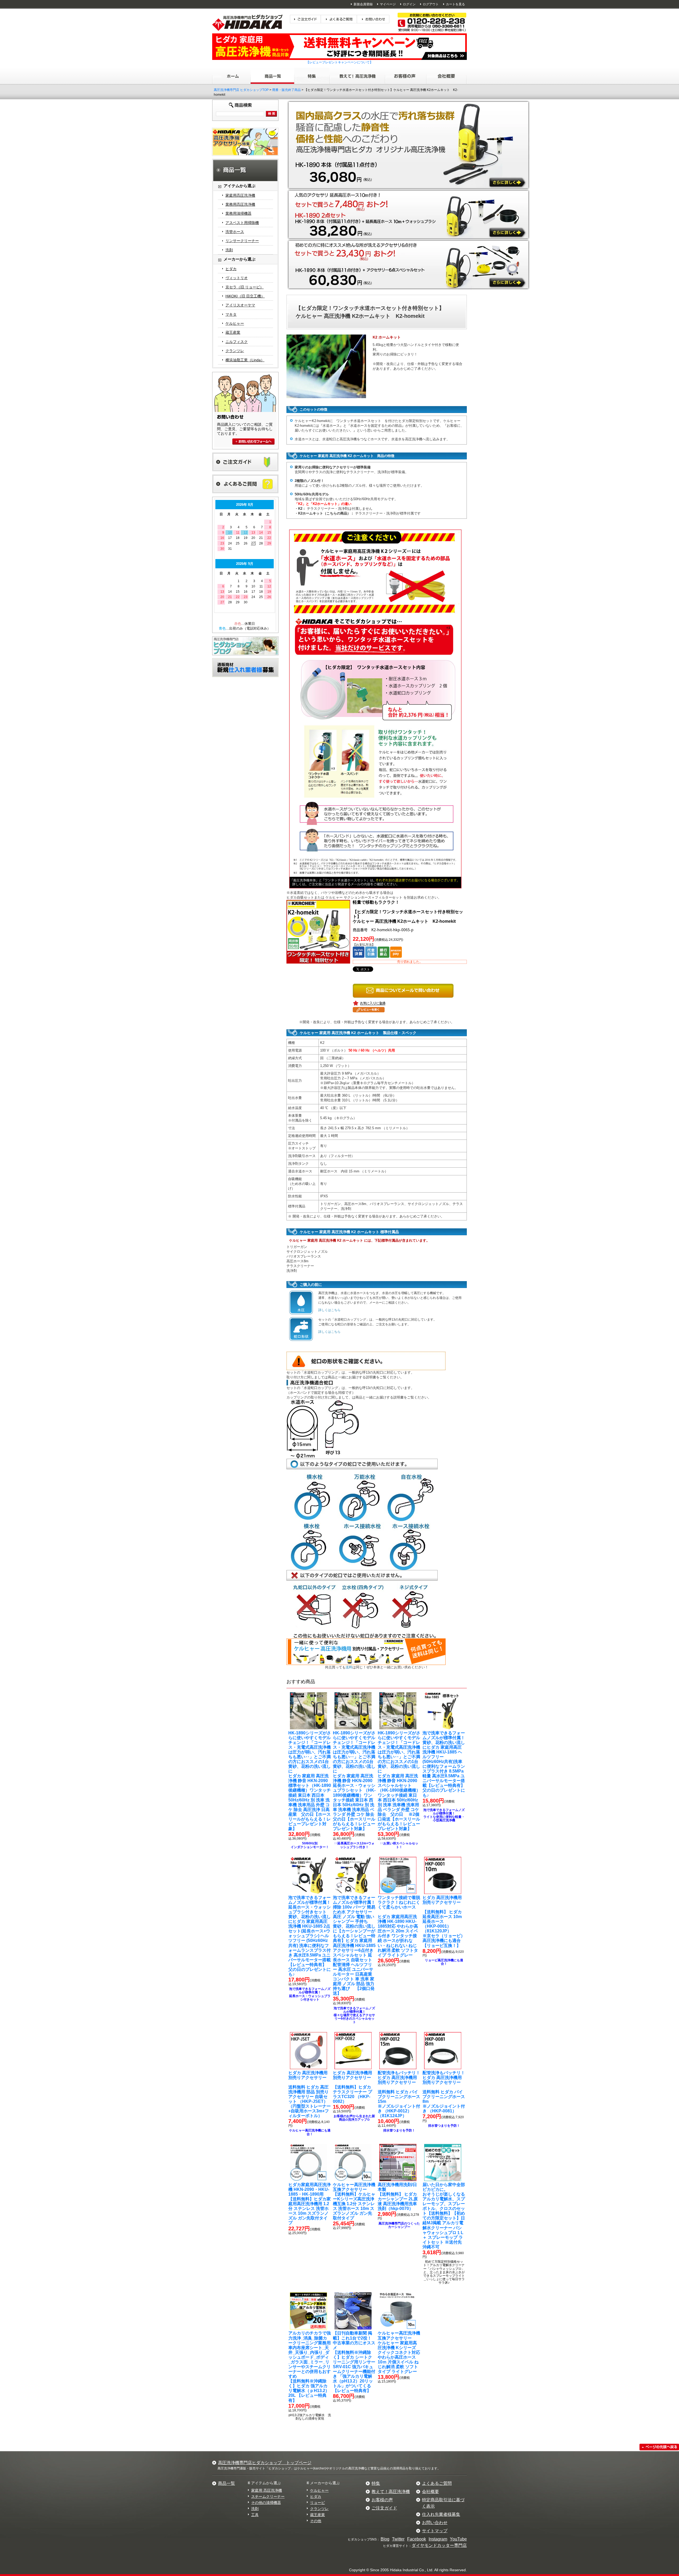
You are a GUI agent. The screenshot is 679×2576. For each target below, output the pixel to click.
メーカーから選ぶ (325, 2483)
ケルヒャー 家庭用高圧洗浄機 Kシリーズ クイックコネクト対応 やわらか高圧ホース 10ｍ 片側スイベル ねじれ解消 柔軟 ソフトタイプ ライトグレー (399, 2352)
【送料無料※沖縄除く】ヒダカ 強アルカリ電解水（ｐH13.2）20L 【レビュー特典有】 (312, 2367)
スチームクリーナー (268, 2496)
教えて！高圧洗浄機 (391, 2492)
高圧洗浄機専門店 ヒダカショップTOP (241, 90)
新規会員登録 (363, 4)
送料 (349, 1667)
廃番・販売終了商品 (286, 90)
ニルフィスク (237, 342)
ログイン (409, 4)
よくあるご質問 (437, 2483)
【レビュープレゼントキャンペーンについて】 (339, 62)
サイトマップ (435, 2531)
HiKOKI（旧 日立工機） (245, 296)
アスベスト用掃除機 (242, 223)
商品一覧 (227, 2483)
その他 (316, 2521)
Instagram (438, 2539)
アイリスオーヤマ (240, 305)
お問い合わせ (435, 2523)
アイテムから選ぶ (266, 2483)
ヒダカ (231, 269)
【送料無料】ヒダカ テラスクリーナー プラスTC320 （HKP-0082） (352, 2087)
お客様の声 (382, 2500)
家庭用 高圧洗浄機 (267, 2490)
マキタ (231, 314)
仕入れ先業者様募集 (441, 2514)
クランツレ (235, 351)
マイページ (388, 4)
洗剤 (229, 250)
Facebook (417, 2539)
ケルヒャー (235, 323)
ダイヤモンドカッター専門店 (439, 2545)
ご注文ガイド (384, 2508)
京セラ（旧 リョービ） (245, 287)
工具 (255, 2515)
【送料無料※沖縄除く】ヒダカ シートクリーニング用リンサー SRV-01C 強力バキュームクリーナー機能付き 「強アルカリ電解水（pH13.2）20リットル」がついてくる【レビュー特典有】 (354, 2362)
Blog (385, 2539)
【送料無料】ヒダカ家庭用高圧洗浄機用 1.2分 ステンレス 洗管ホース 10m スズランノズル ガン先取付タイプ (310, 2204)
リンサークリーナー (242, 241)
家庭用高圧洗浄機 (240, 195)
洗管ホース (235, 232)
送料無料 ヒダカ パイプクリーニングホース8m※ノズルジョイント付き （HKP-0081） (444, 2092)
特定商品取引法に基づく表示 (443, 2503)
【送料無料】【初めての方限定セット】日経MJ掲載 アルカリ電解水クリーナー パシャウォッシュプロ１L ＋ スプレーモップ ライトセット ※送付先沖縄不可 (444, 2216)
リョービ (317, 2503)
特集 (376, 2483)
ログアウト (431, 4)
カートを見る (455, 4)
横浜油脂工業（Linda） (245, 360)
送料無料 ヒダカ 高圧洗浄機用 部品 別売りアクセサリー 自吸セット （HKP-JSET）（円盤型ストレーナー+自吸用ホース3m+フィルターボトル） (310, 2094)
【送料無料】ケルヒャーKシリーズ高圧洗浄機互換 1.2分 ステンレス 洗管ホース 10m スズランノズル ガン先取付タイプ (354, 2201)
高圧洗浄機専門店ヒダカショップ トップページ (265, 2463)
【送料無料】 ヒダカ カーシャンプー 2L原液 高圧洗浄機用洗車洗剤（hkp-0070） (398, 2197)
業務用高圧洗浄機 (240, 204)
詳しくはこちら (329, 1310)
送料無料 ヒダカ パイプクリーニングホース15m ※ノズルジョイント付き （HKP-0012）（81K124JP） (399, 2094)
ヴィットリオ (237, 278)
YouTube (458, 2539)
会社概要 (430, 2492)
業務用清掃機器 (238, 213)
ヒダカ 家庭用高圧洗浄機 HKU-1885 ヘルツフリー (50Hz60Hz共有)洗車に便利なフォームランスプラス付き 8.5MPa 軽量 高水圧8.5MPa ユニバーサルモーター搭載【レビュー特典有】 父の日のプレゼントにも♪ (444, 1764)
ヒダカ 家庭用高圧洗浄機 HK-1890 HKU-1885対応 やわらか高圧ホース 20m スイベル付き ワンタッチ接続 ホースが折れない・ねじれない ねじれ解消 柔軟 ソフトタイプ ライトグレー (399, 1926)
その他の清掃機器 (266, 2503)
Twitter (398, 2539)
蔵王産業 (233, 332)
